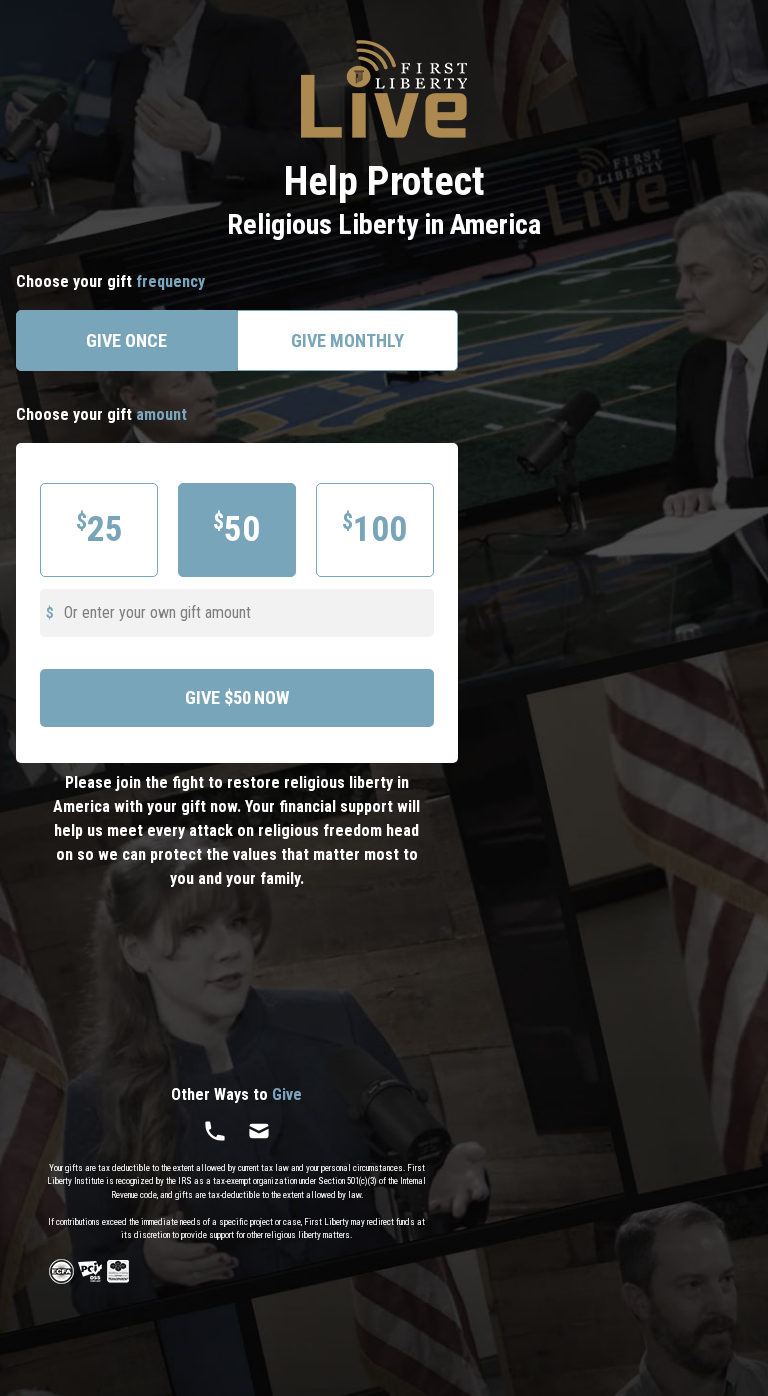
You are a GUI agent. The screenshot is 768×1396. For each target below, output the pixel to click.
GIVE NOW (237, 697)
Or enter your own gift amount (157, 612)
